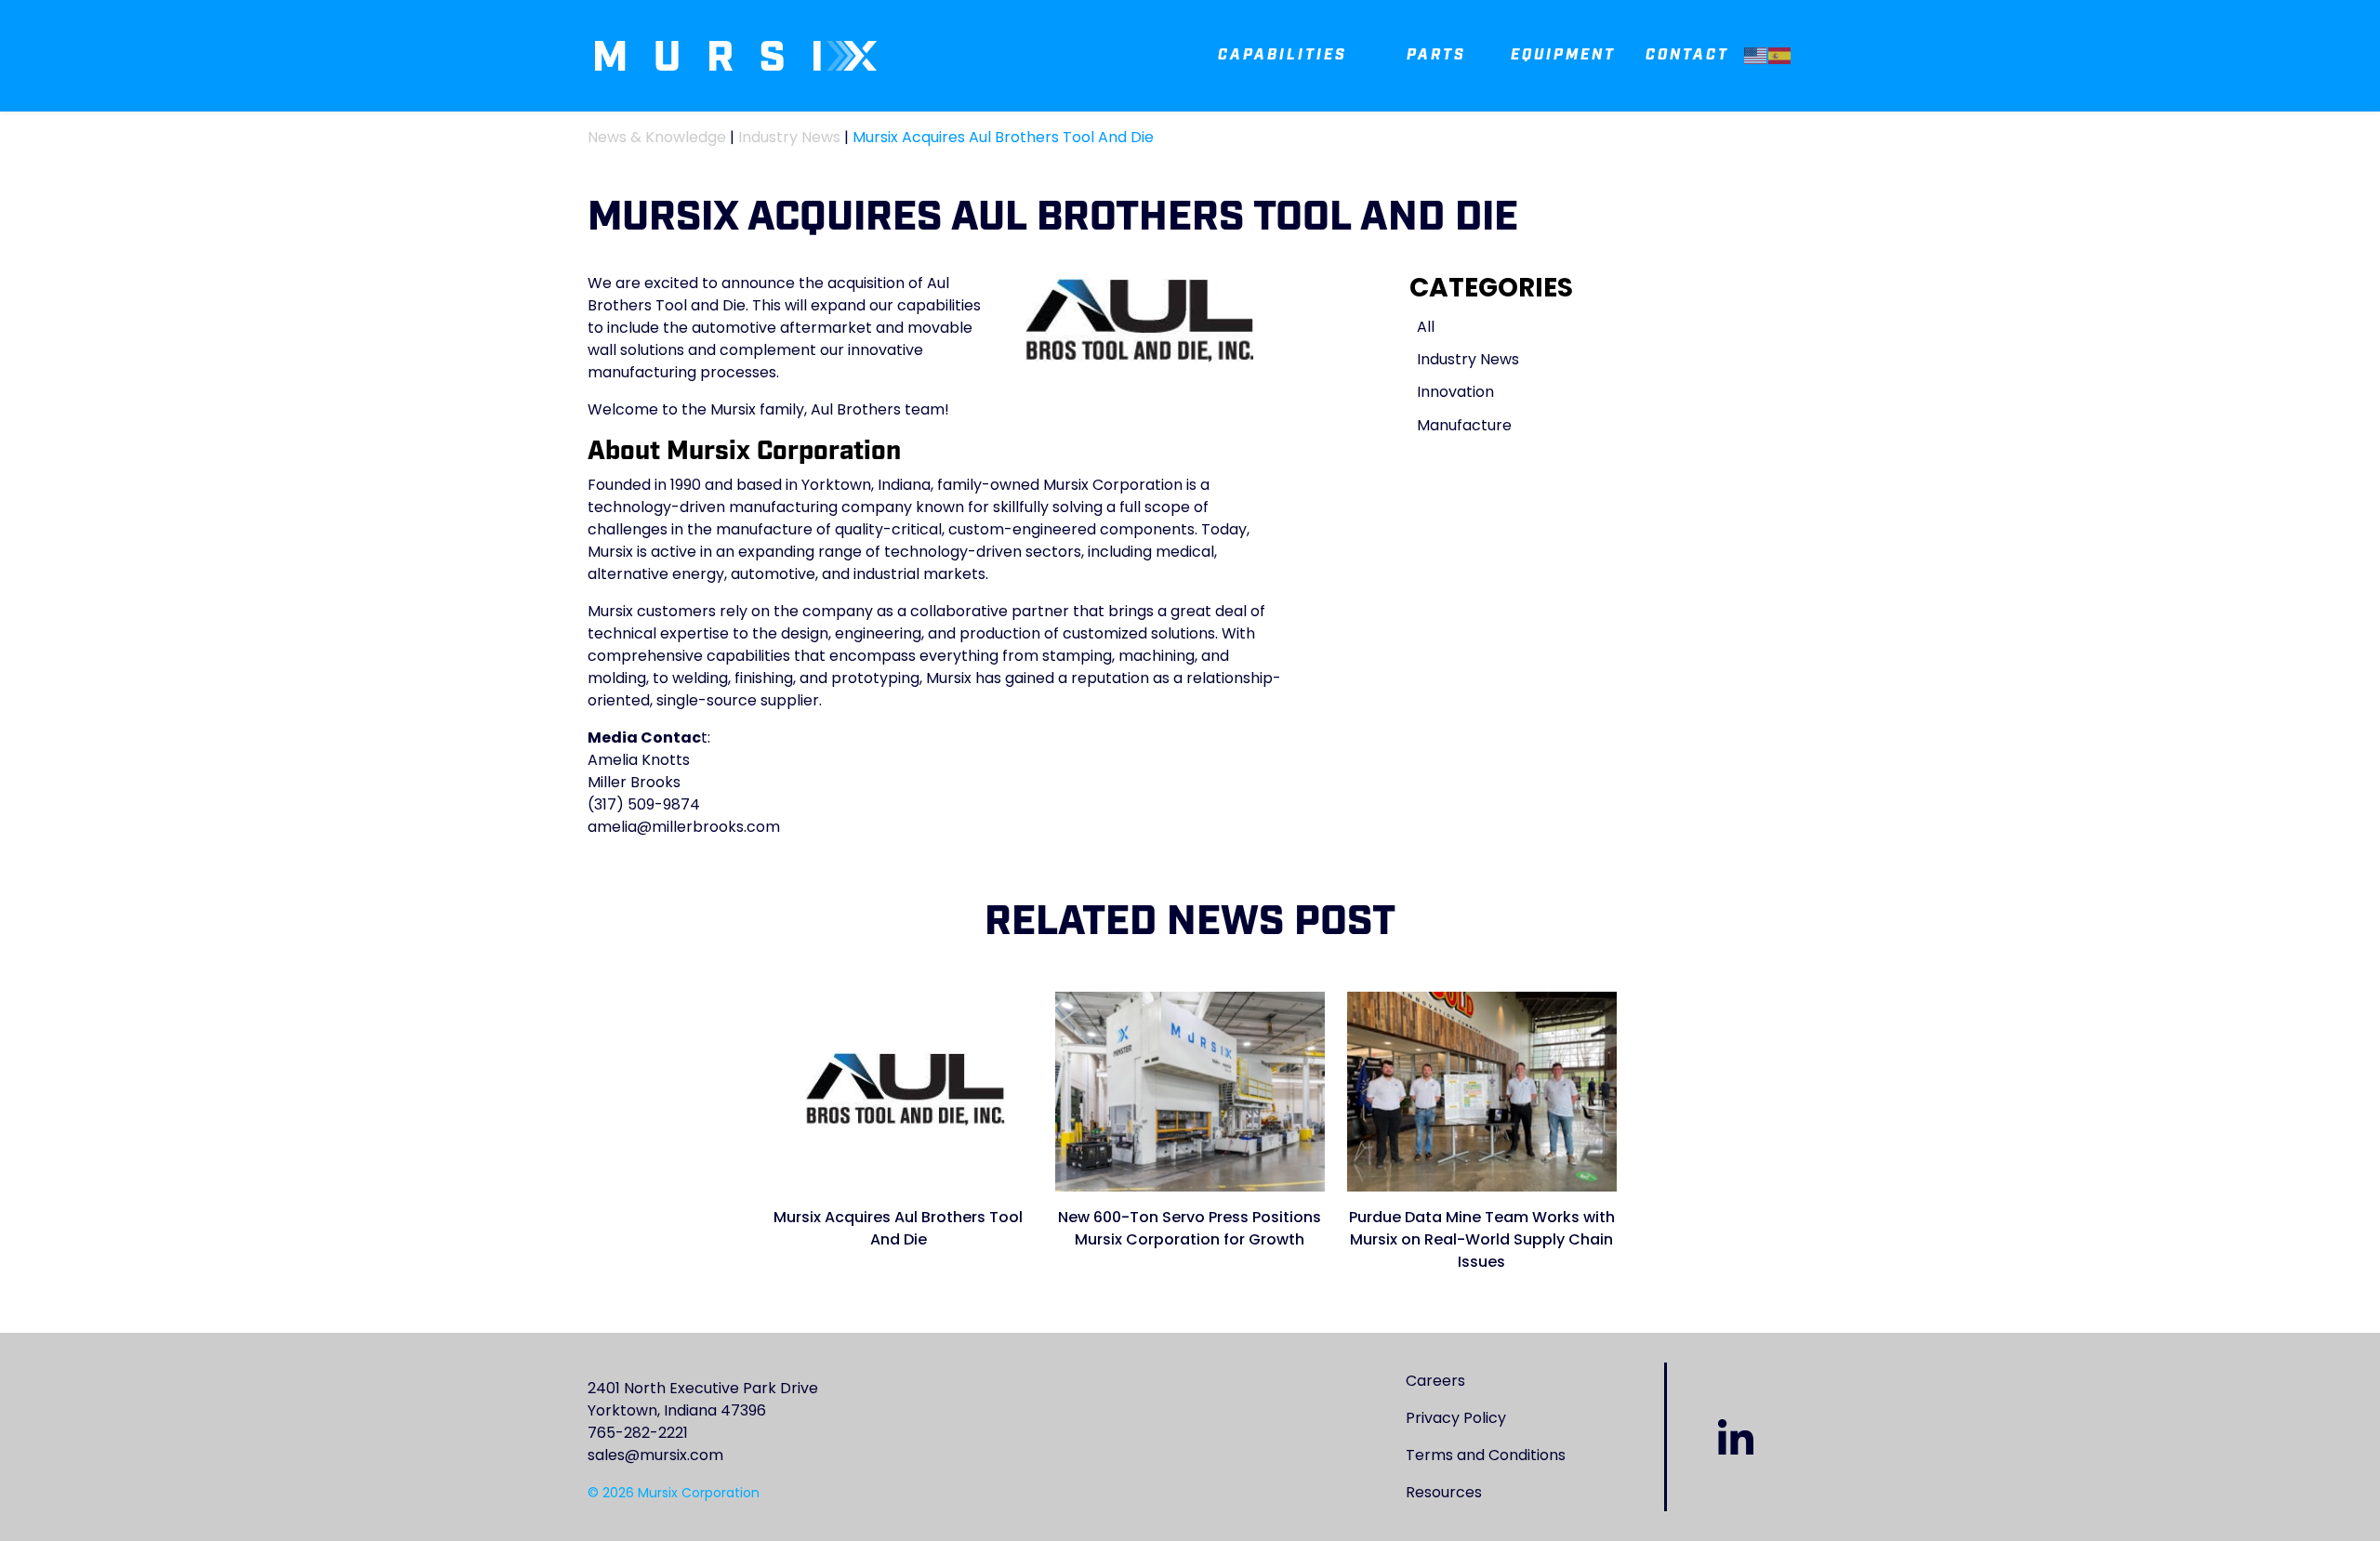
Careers (1435, 1381)
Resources (1444, 1492)
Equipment (1563, 55)
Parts (1436, 55)
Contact (1687, 55)
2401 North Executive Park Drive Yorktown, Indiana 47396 (703, 1399)
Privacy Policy (1456, 1418)
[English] (1756, 55)
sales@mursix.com (655, 1455)
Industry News (789, 137)
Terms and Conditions (1486, 1455)
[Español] (1780, 55)
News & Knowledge (657, 137)
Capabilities (1283, 55)
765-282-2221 (638, 1433)
